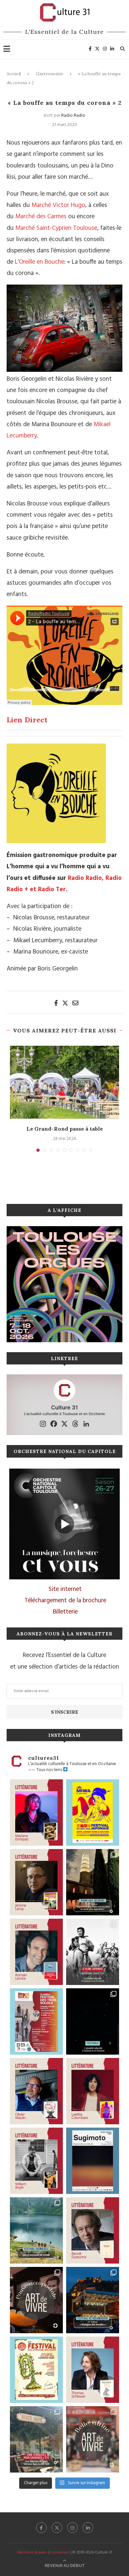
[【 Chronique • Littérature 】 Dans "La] (36, 1813)
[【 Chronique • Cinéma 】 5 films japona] (93, 1952)
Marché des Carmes (41, 217)
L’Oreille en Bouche (40, 262)
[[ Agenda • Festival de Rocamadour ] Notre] (93, 2300)
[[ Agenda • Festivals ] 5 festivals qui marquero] (93, 2021)
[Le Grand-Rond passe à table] (64, 1082)
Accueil (14, 74)
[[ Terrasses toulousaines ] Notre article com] (36, 2439)
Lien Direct (27, 720)
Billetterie (65, 1612)
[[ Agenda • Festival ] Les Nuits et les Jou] (36, 2370)
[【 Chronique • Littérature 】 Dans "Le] (93, 2370)
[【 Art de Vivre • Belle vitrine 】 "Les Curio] (93, 2439)
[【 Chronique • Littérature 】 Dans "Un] (93, 2091)
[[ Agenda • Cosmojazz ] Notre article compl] (36, 2230)
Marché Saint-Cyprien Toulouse (56, 228)
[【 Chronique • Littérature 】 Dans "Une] (36, 2161)
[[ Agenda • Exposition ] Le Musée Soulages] (93, 2161)
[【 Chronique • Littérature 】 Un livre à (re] (93, 2230)
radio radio (73, 116)
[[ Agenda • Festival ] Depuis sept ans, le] (36, 2021)
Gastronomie (49, 74)
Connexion (60, 2552)
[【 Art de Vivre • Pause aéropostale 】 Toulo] (36, 2300)
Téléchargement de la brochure (65, 1601)
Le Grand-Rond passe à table (65, 1129)
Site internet (65, 1589)
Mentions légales (32, 2552)
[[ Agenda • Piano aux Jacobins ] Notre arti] (93, 1882)
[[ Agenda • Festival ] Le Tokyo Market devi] (93, 1813)
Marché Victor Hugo (58, 205)
